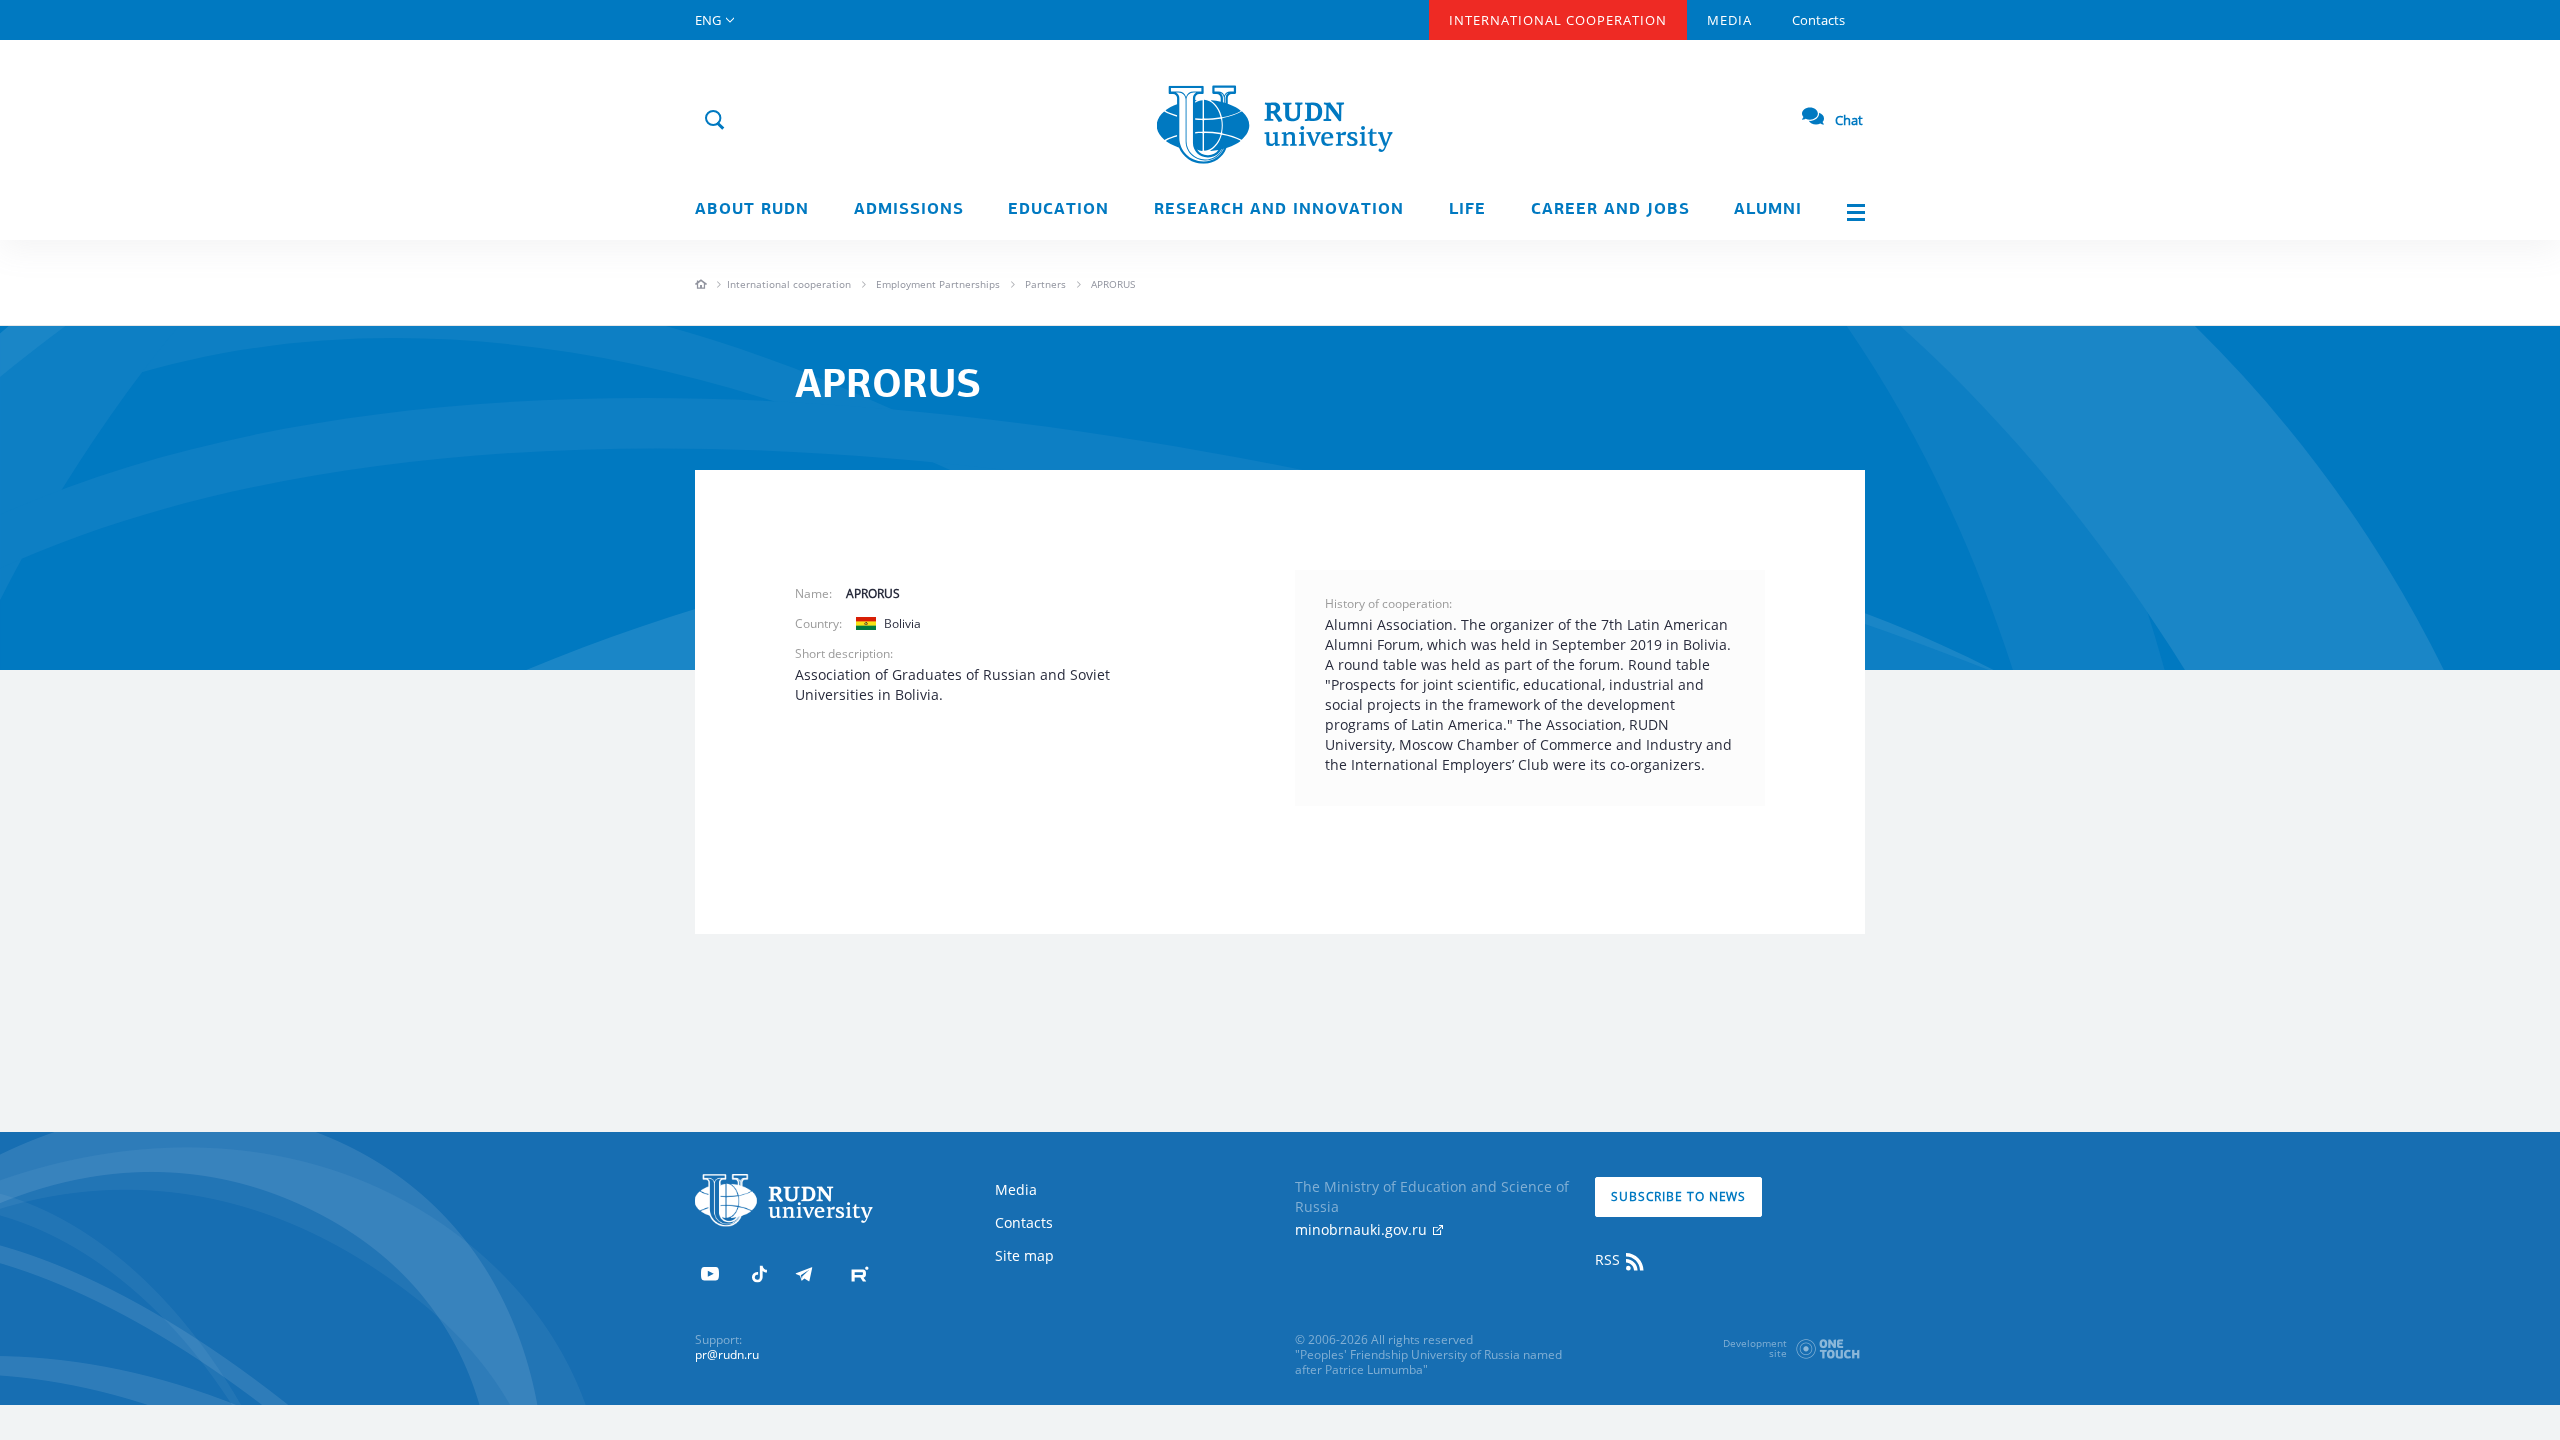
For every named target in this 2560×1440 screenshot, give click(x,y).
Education (1058, 210)
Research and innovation (1279, 210)
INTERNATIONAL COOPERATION (1558, 20)
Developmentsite (1755, 1348)
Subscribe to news (1678, 1196)
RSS (1609, 1259)
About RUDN (752, 210)
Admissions (909, 210)
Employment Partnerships (938, 284)
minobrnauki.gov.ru (1363, 1229)
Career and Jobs (1610, 210)
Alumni (1768, 210)
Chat (1849, 120)
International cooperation (789, 284)
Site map (1024, 1255)
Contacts (1818, 20)
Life (1467, 210)
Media (1729, 20)
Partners (1045, 284)
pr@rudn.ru (727, 1354)
